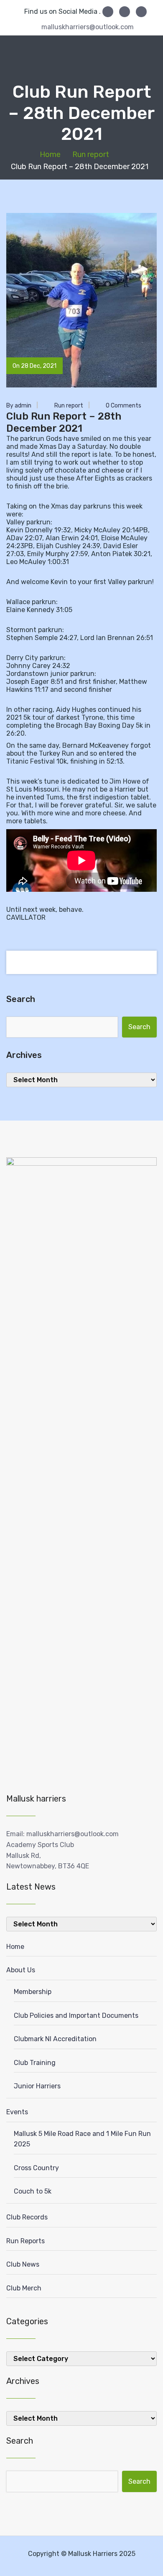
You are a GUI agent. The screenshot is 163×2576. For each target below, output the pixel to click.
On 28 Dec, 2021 (34, 366)
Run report (91, 154)
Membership (33, 1992)
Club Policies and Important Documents (76, 2016)
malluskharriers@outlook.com (88, 27)
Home (50, 154)
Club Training (35, 2063)
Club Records (27, 2217)
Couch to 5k (33, 2191)
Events (17, 2112)
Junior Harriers (37, 2086)
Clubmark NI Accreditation (55, 2039)
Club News (23, 2264)
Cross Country (36, 2168)
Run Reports (25, 2241)
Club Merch (24, 2288)
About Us (21, 1970)
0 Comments (123, 406)
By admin (19, 406)
